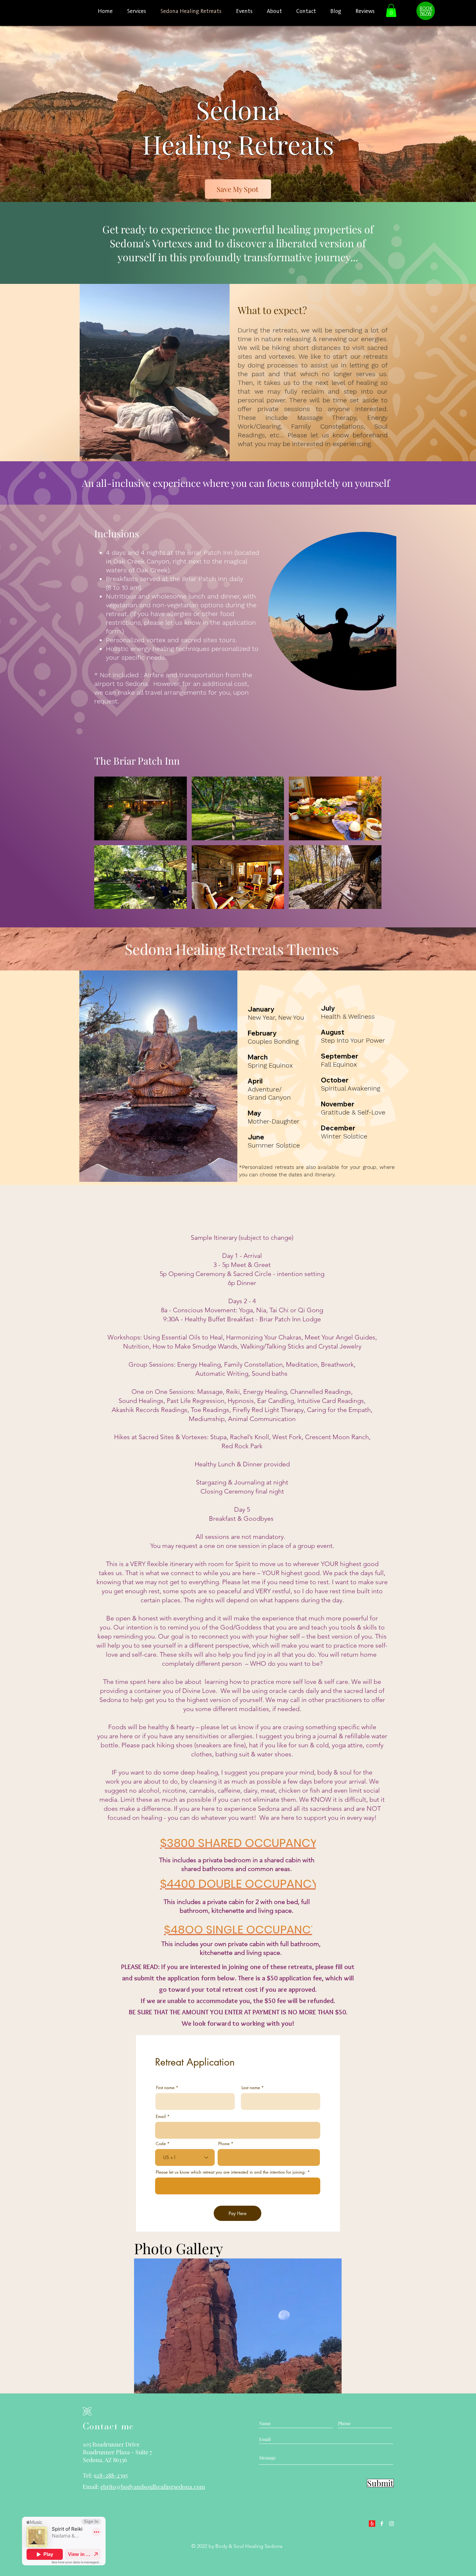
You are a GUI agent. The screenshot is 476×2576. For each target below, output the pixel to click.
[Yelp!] (372, 2524)
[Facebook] (382, 2524)
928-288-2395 (111, 2475)
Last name (251, 2088)
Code (161, 2144)
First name (165, 2088)
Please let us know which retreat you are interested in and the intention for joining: (231, 2172)
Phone (224, 2144)
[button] (391, 11)
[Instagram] (391, 2524)
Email (161, 2117)
